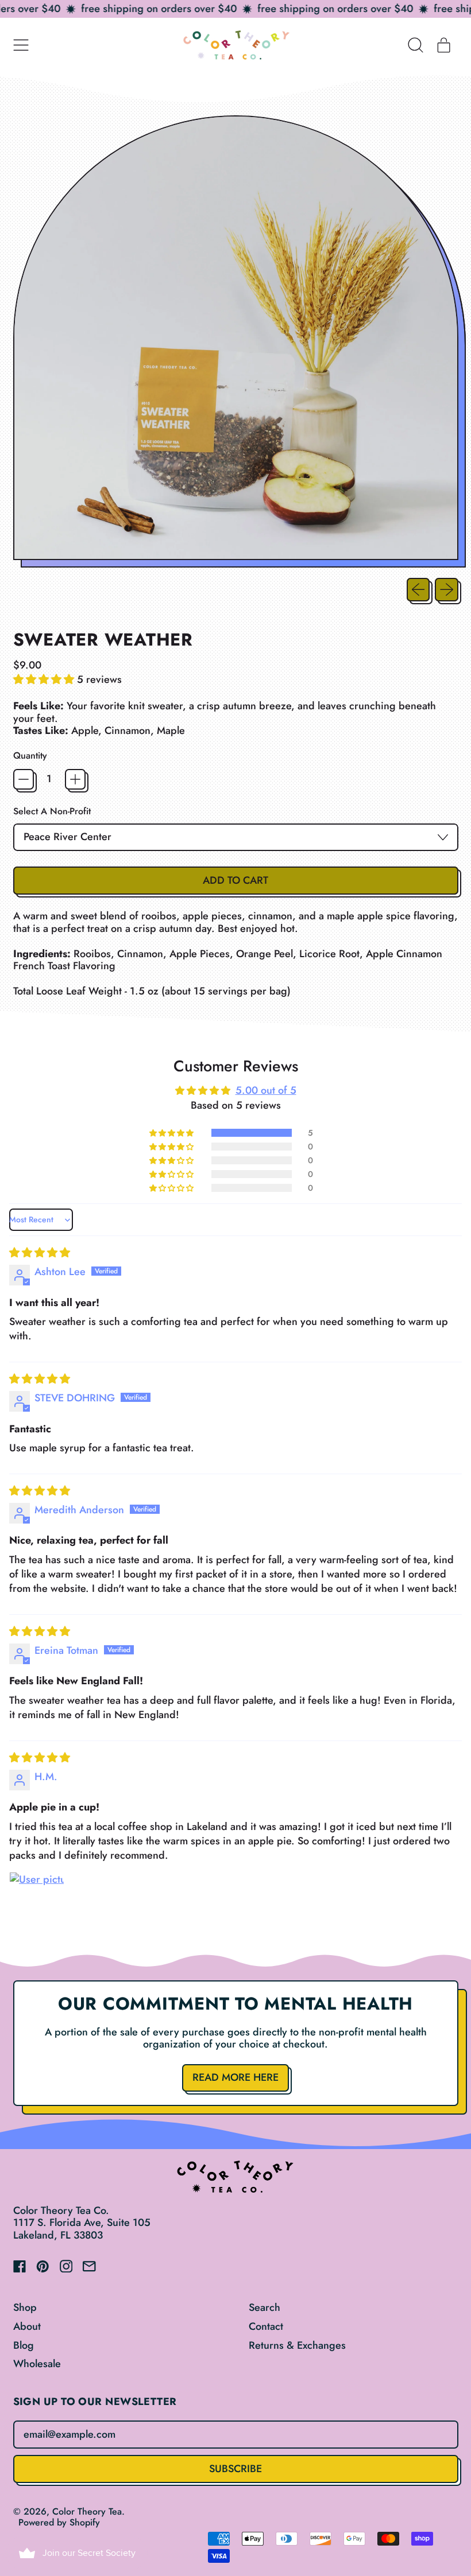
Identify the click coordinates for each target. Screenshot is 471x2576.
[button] (416, 45)
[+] (75, 779)
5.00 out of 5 (266, 1090)
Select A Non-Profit (52, 811)
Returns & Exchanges (297, 2345)
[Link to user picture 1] (37, 1899)
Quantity (30, 755)
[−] (24, 779)
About (27, 2326)
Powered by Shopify (59, 2522)
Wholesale (37, 2364)
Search (265, 2307)
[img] (40, 1253)
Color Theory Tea (87, 2511)
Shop (25, 2307)
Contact (266, 2326)
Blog (24, 2345)
